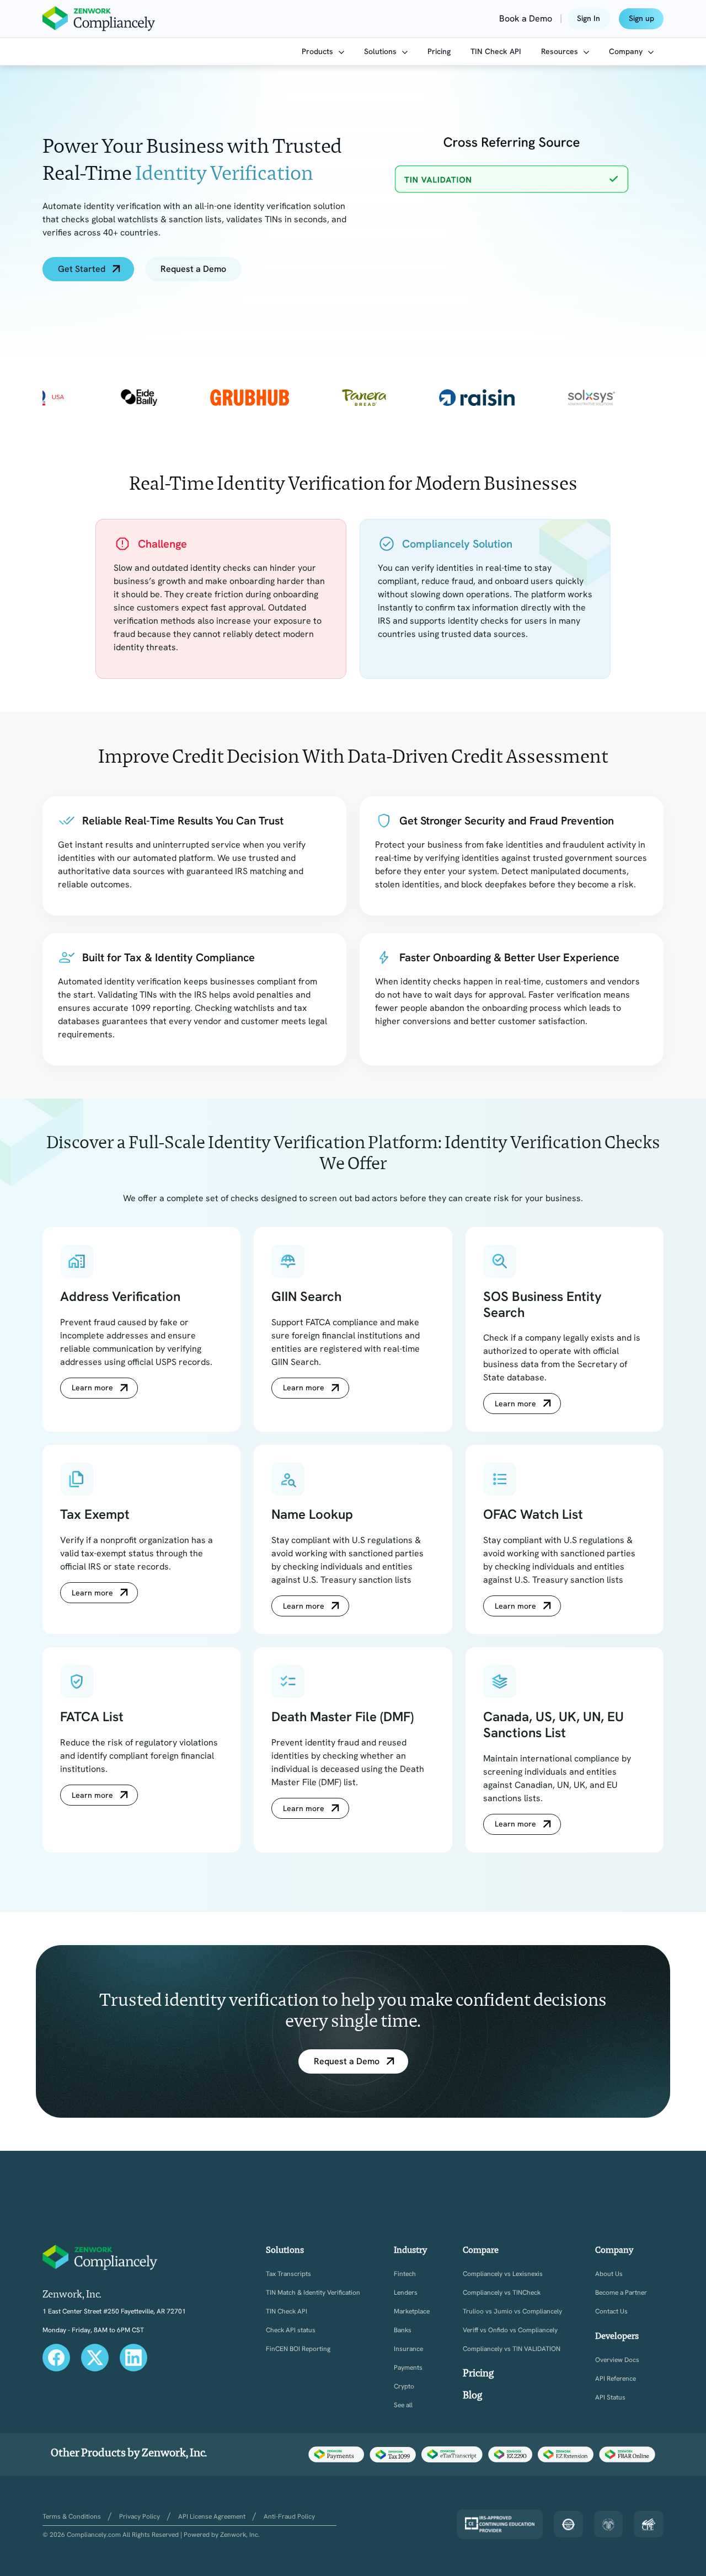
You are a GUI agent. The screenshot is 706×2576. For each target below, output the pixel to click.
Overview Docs (617, 2360)
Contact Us (611, 2312)
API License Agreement (212, 2516)
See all (403, 2405)
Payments (408, 2368)
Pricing (439, 51)
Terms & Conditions (72, 2516)
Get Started (82, 269)
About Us (609, 2274)
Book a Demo (526, 18)
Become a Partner (621, 2293)
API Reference (616, 2379)
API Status (610, 2398)
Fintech (405, 2274)
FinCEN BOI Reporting (298, 2349)
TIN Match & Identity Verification (313, 2293)
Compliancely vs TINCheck (502, 2293)
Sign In (589, 18)
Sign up (641, 18)
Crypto (404, 2387)
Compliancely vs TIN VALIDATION (512, 2349)
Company (627, 51)
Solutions (381, 51)
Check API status (291, 2330)
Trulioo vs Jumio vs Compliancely (512, 2312)
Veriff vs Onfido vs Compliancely (510, 2330)
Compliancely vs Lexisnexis (503, 2274)
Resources (561, 51)
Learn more (92, 1388)
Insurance (408, 2349)
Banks (403, 2330)
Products (319, 51)
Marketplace (412, 2312)
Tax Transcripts (288, 2274)
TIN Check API (496, 51)
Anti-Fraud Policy (289, 2516)
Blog (472, 2395)
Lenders (406, 2293)
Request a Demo (193, 269)
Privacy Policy (140, 2516)
